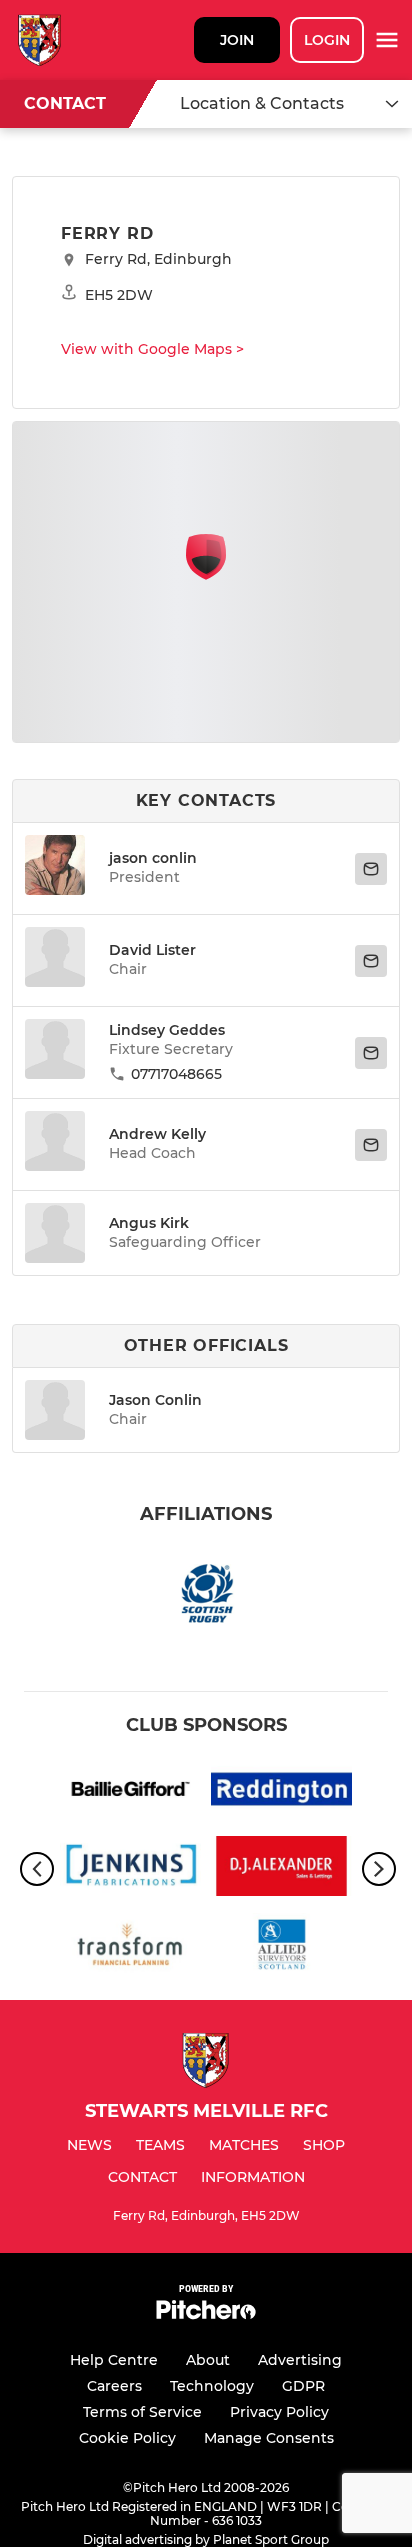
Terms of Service (142, 2412)
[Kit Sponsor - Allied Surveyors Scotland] (281, 1946)
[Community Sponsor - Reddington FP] (281, 1792)
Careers (114, 2386)
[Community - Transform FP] (130, 1946)
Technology (212, 2386)
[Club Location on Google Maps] (206, 574)
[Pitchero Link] (206, 2314)
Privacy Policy (279, 2412)
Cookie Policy (127, 2438)
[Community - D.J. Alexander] (281, 1869)
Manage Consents (269, 2438)
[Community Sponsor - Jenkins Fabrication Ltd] (130, 1869)
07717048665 (176, 1074)
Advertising (300, 2360)
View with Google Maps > (152, 349)
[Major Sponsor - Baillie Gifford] (130, 1792)
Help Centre (114, 2360)
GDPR (303, 2386)
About (208, 2360)
